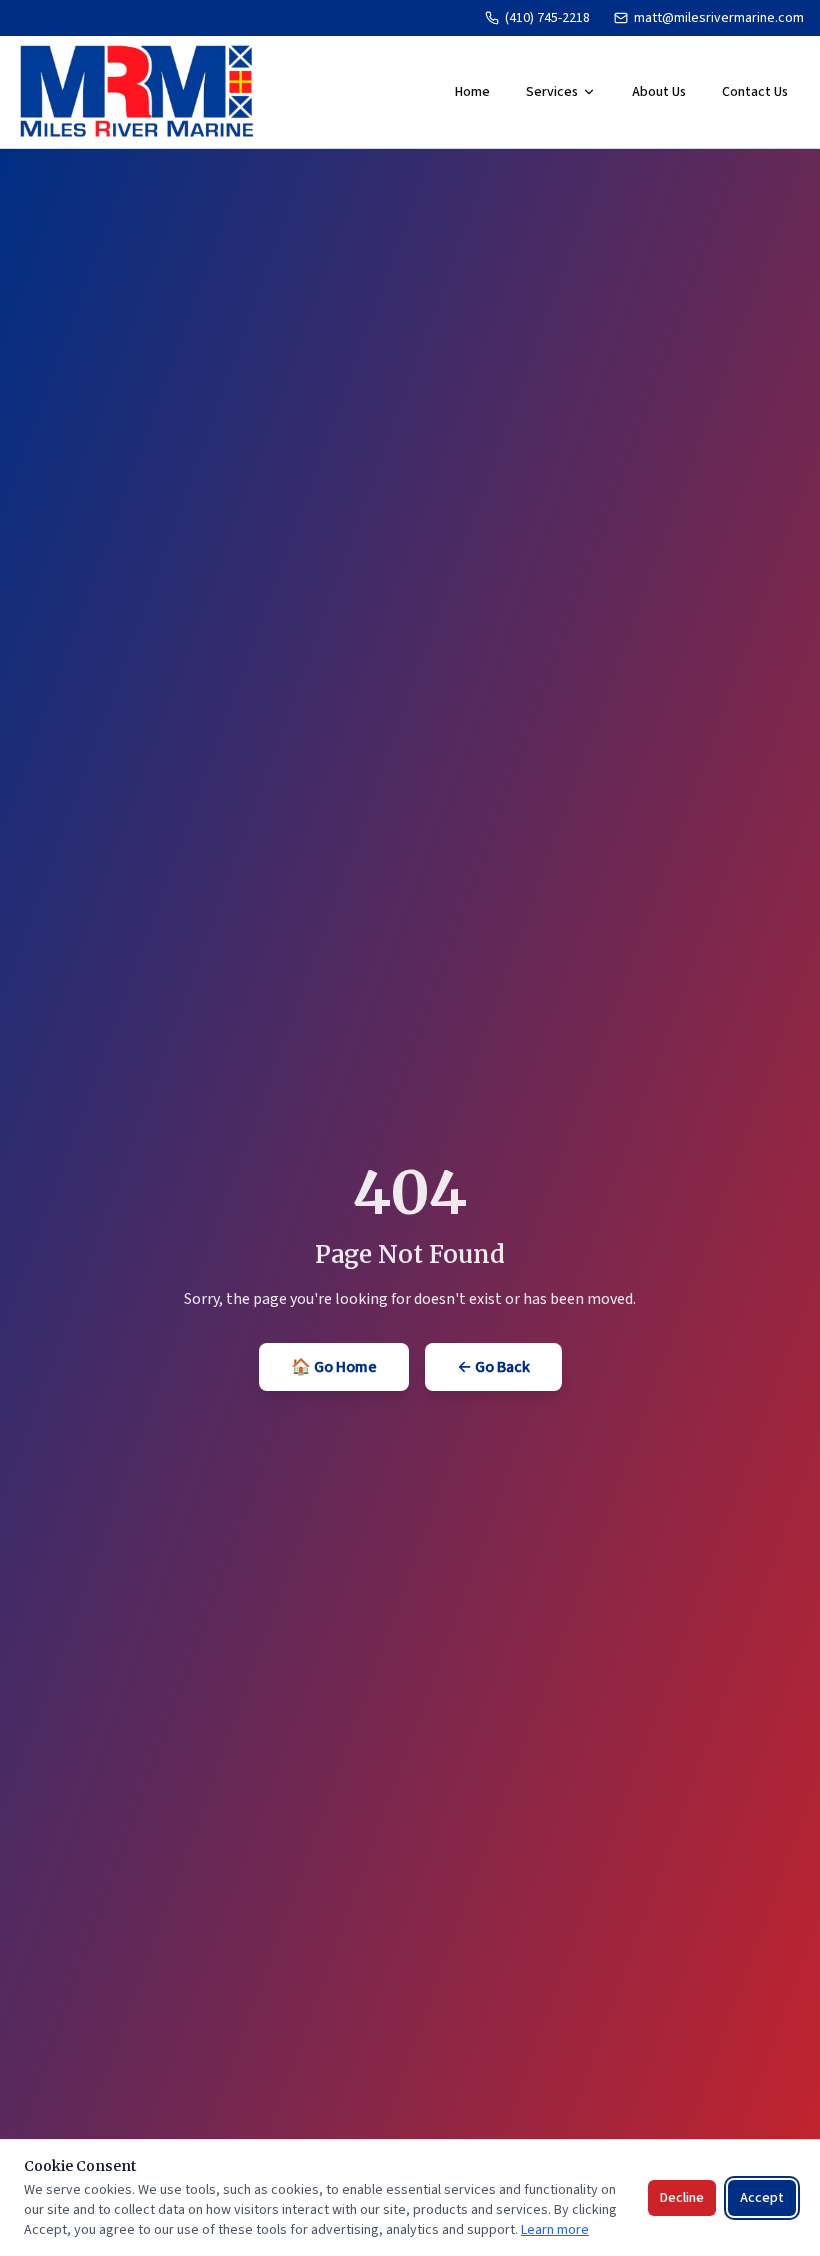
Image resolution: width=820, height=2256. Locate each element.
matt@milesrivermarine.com (719, 18)
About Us (659, 92)
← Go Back (493, 1367)
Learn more (555, 2230)
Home (472, 92)
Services (552, 92)
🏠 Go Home (334, 1367)
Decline (682, 2198)
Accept (762, 2198)
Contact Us (755, 92)
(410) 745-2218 (547, 18)
